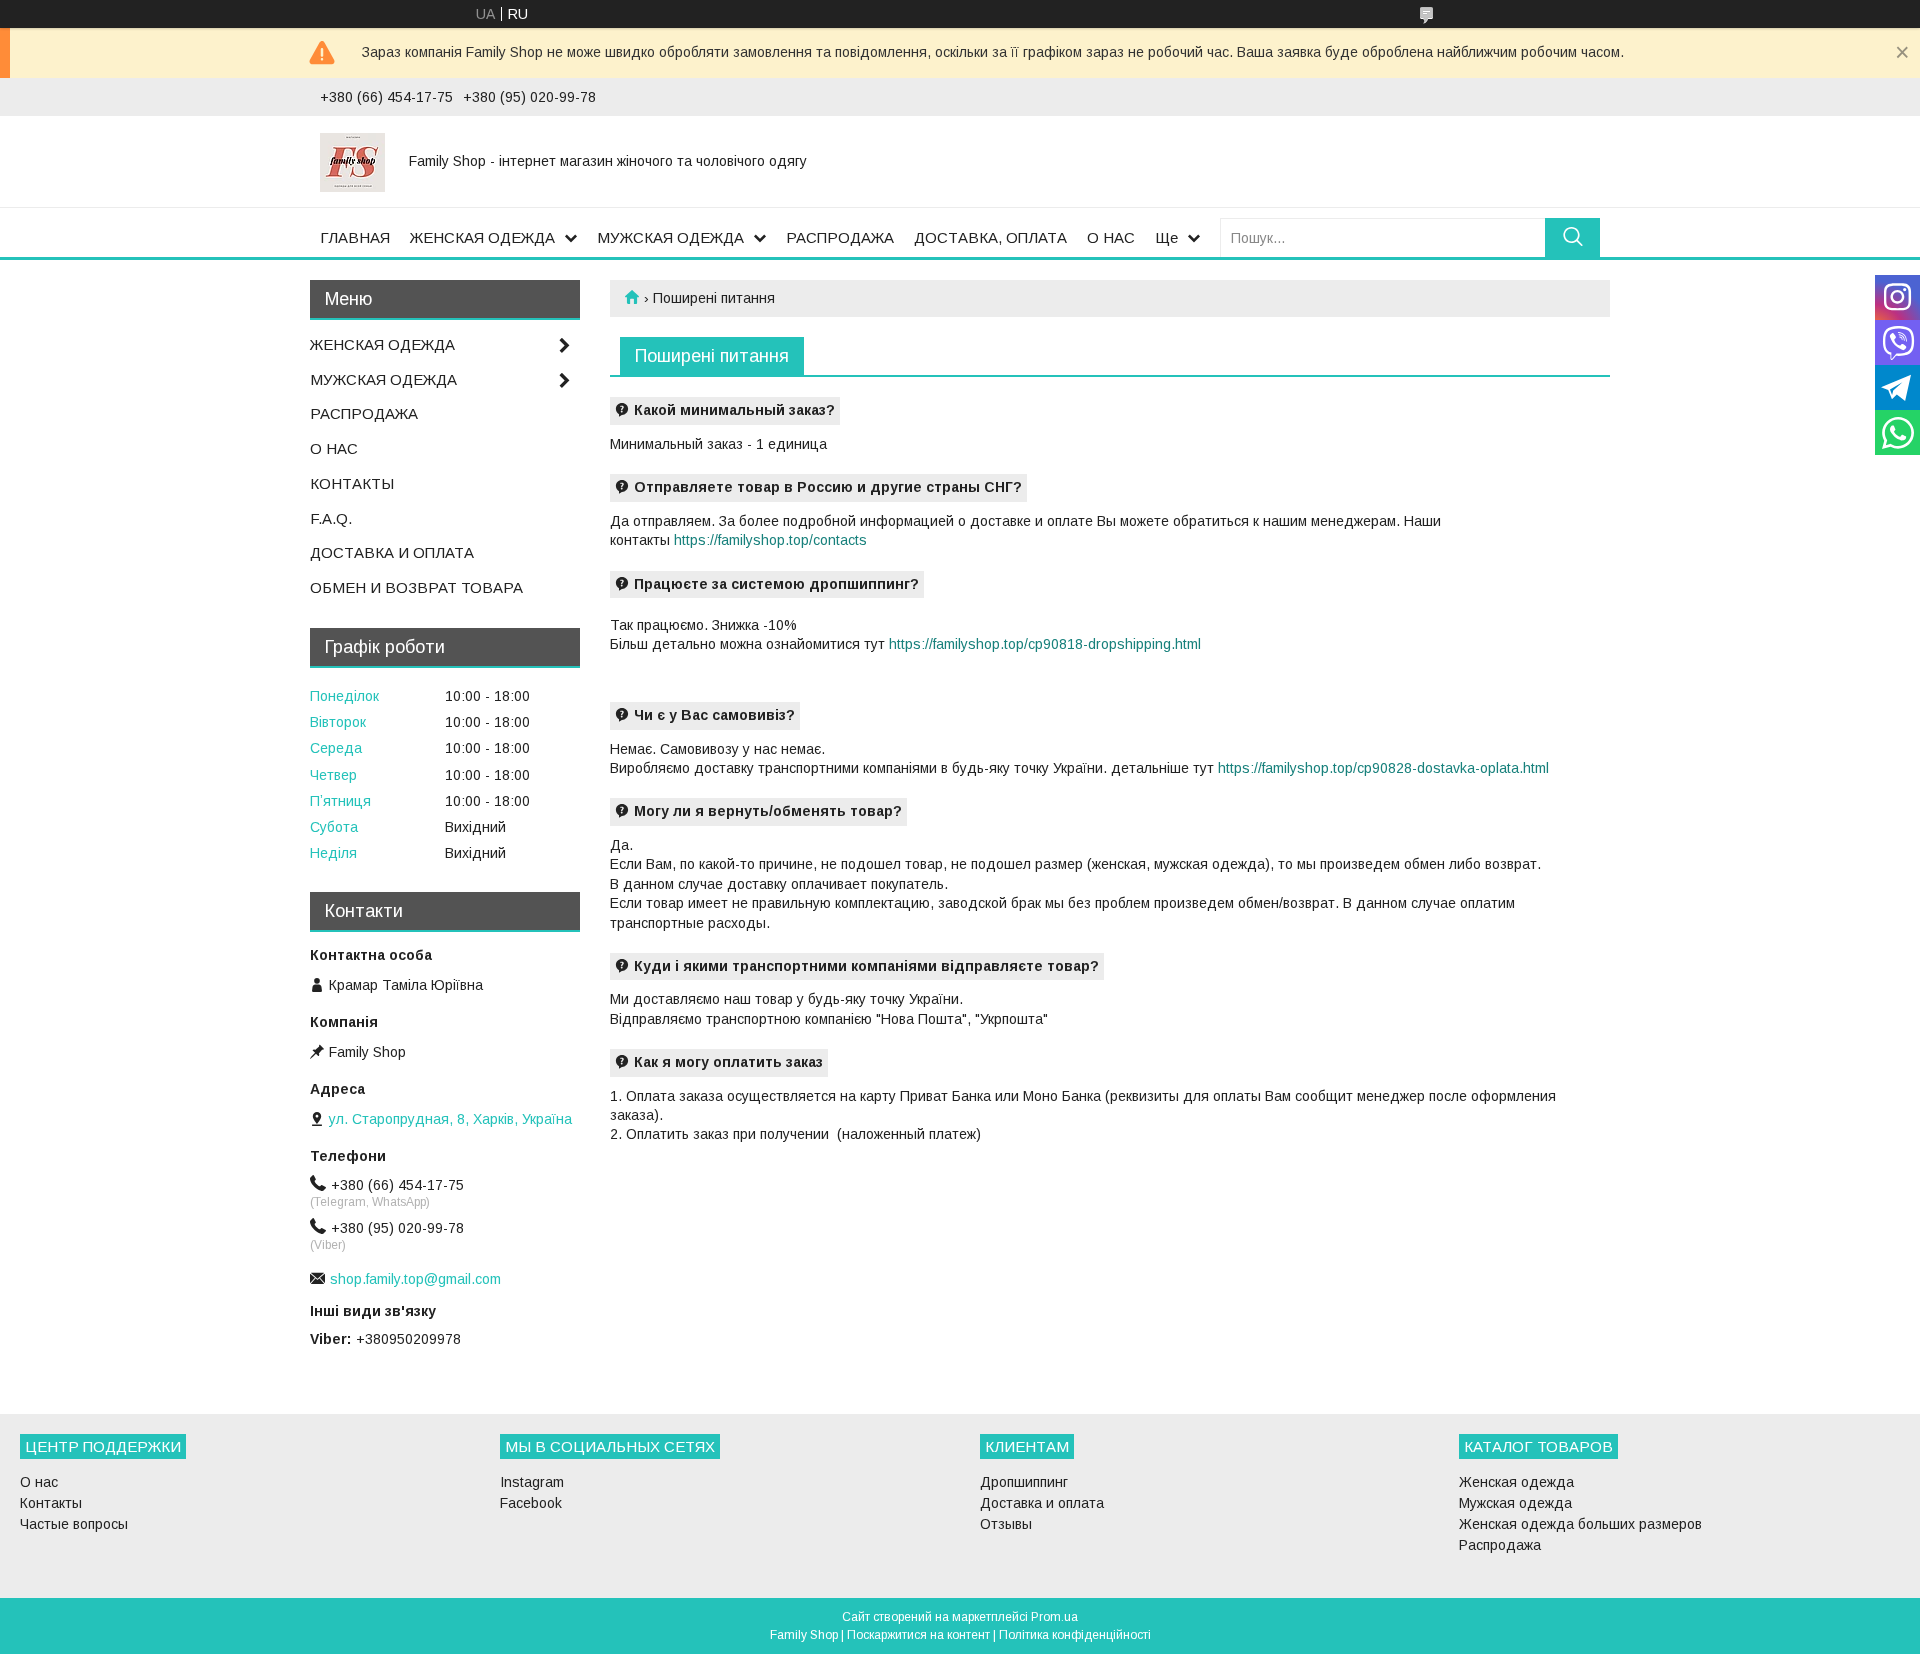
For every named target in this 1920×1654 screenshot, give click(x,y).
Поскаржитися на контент (918, 1635)
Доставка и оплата (1042, 1503)
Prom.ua (1054, 1617)
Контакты (51, 1503)
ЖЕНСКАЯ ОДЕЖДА (482, 237)
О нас (39, 1482)
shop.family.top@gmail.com (415, 1279)
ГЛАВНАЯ (355, 237)
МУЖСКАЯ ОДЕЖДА (670, 237)
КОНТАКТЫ (352, 483)
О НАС (1111, 237)
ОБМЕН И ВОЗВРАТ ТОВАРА (416, 587)
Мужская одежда (1515, 1503)
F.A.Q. (331, 518)
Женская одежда (1516, 1482)
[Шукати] (1572, 237)
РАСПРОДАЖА (840, 237)
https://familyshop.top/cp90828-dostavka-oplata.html (1383, 768)
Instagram (532, 1482)
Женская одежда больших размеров (1580, 1524)
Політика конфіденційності (1075, 1635)
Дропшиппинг (1024, 1482)
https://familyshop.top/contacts (770, 540)
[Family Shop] (352, 161)
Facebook (531, 1503)
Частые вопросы (74, 1524)
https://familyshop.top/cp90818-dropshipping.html (1045, 644)
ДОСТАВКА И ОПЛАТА (392, 552)
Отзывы (1006, 1524)
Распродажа (1500, 1545)
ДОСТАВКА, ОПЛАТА (990, 237)
